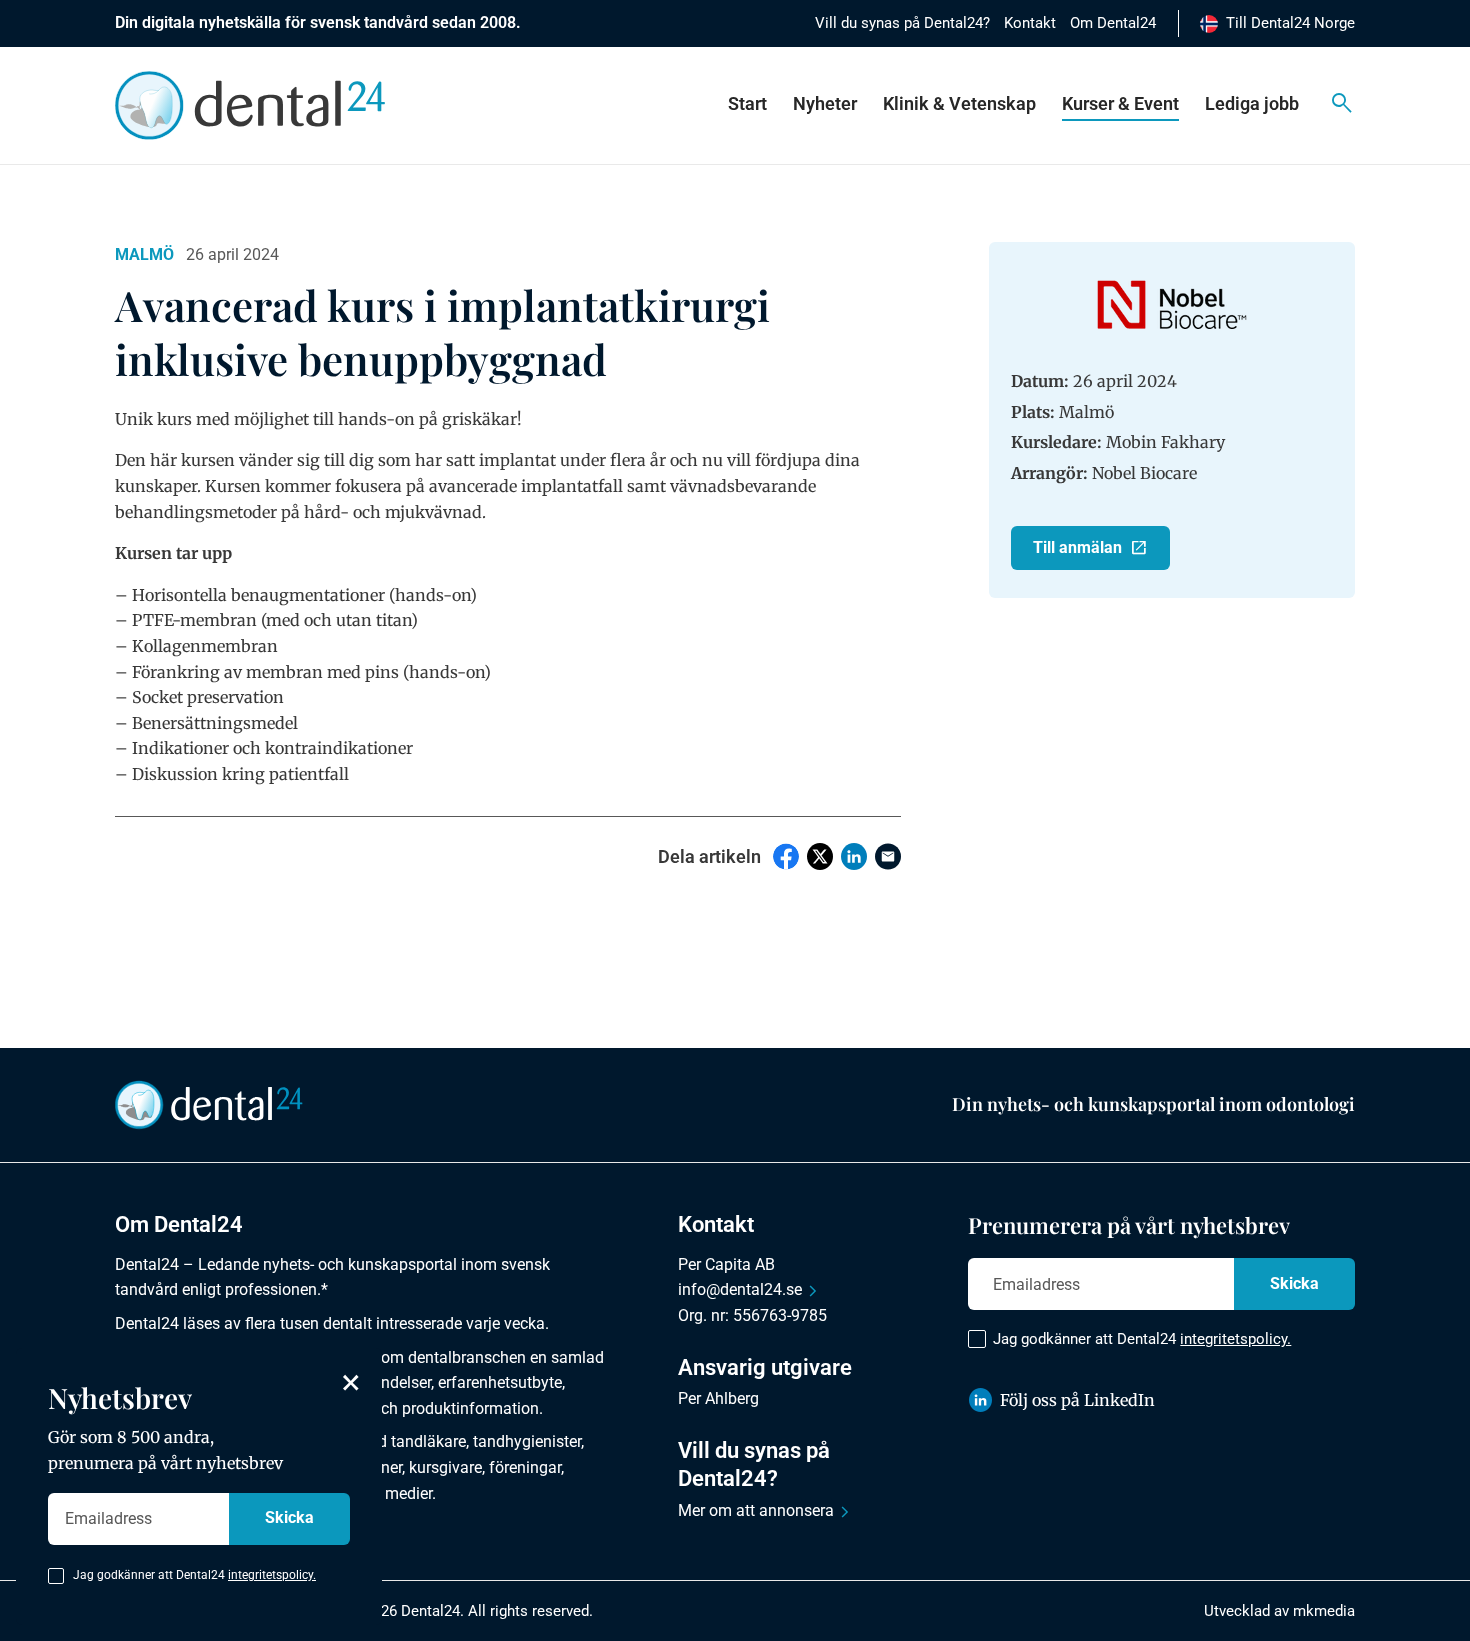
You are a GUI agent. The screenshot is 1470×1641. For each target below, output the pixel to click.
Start (747, 103)
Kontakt (1030, 23)
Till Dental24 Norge (1290, 23)
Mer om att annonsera (756, 1510)
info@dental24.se (740, 1289)
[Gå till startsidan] (209, 1103)
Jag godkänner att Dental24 (1142, 1339)
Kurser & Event (1120, 103)
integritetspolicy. (1235, 1339)
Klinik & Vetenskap (959, 103)
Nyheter (825, 103)
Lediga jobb (1252, 103)
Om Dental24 (1113, 23)
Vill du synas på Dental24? (902, 23)
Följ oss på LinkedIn (1077, 1400)
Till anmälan (1077, 547)
